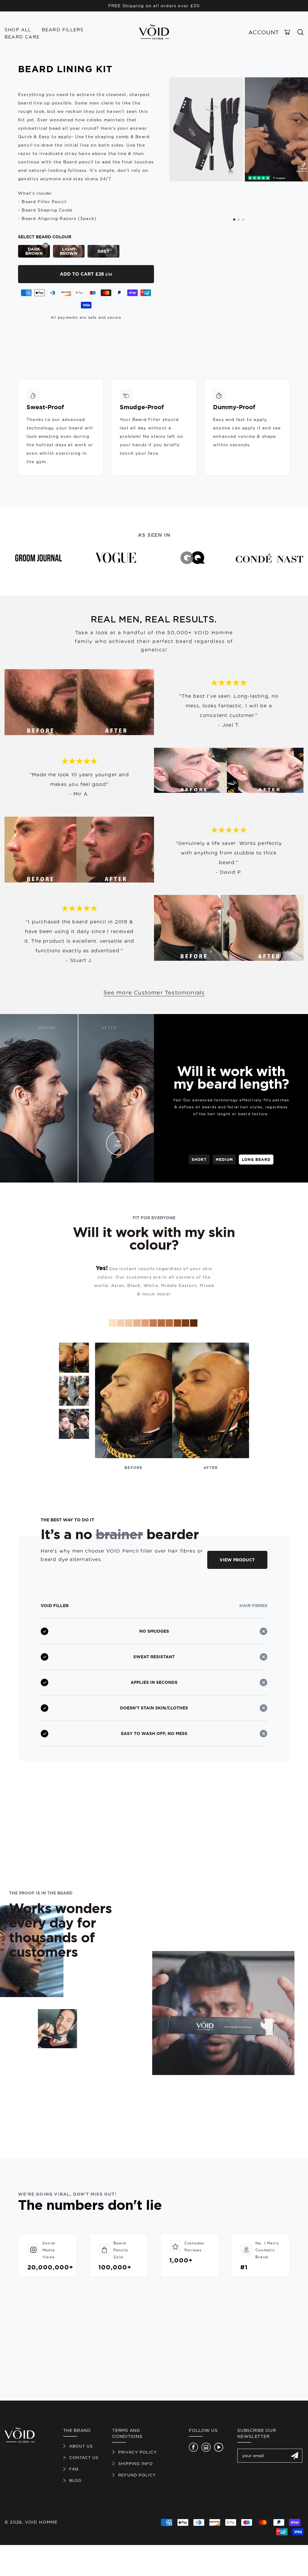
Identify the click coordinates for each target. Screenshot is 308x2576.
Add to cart (86, 274)
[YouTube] (219, 2447)
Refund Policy (137, 2475)
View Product (237, 1560)
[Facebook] (193, 2447)
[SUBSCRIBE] (295, 2456)
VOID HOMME (41, 2522)
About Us (81, 2446)
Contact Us (84, 2457)
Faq (74, 2469)
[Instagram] (206, 2447)
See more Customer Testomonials (154, 993)
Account (264, 32)
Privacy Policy (137, 2452)
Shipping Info (136, 2463)
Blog (75, 2480)
